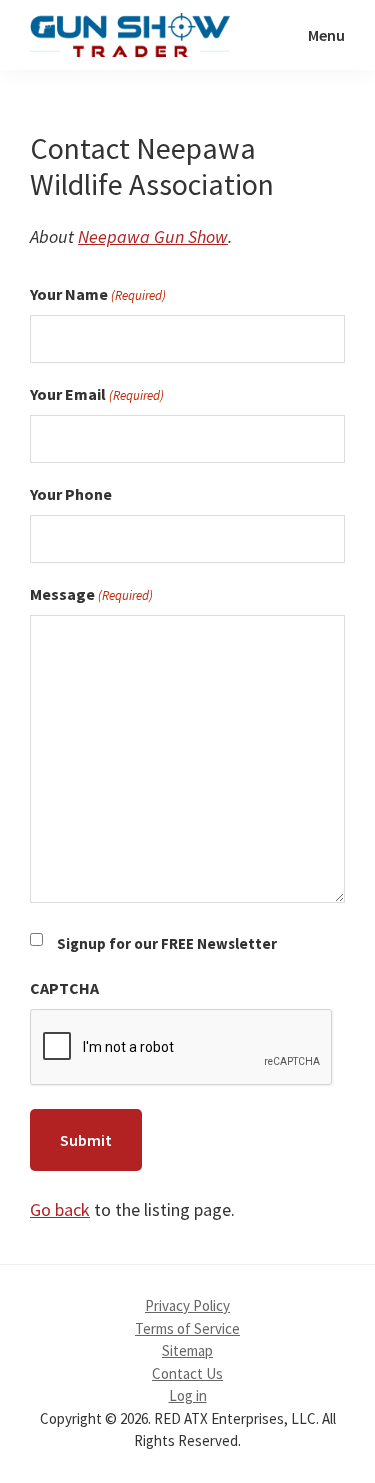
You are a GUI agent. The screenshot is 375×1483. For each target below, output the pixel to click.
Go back (60, 1209)
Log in (188, 1395)
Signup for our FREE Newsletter (167, 943)
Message (91, 594)
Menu (326, 35)
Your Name (98, 294)
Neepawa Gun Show (153, 236)
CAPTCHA (64, 988)
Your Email (97, 394)
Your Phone (71, 494)
